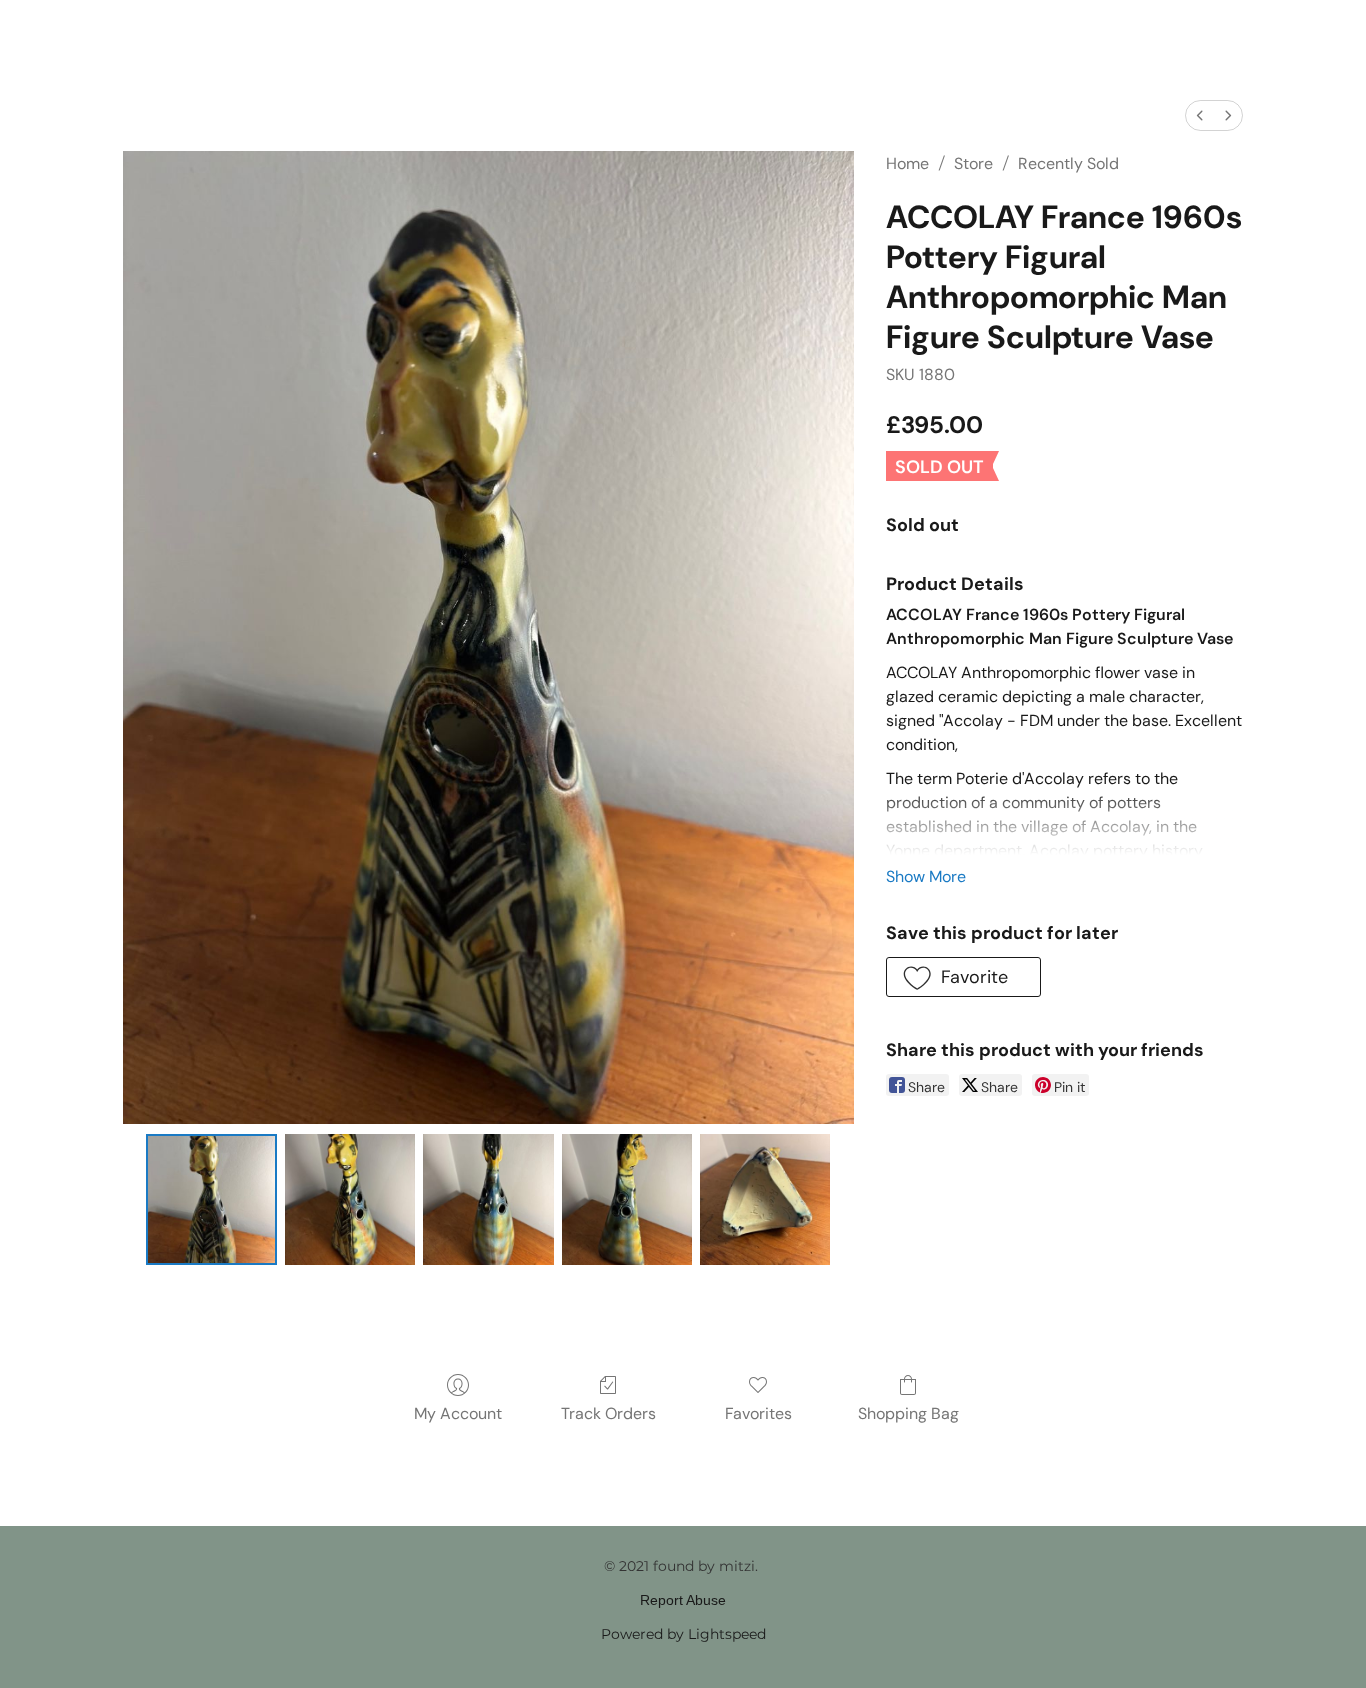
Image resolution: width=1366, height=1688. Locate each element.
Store (973, 163)
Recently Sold (1068, 163)
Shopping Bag (908, 1413)
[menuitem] (1200, 115)
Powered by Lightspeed (683, 1634)
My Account (458, 1413)
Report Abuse (683, 1600)
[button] (963, 977)
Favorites (758, 1413)
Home (907, 163)
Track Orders (608, 1413)
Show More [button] (926, 876)
